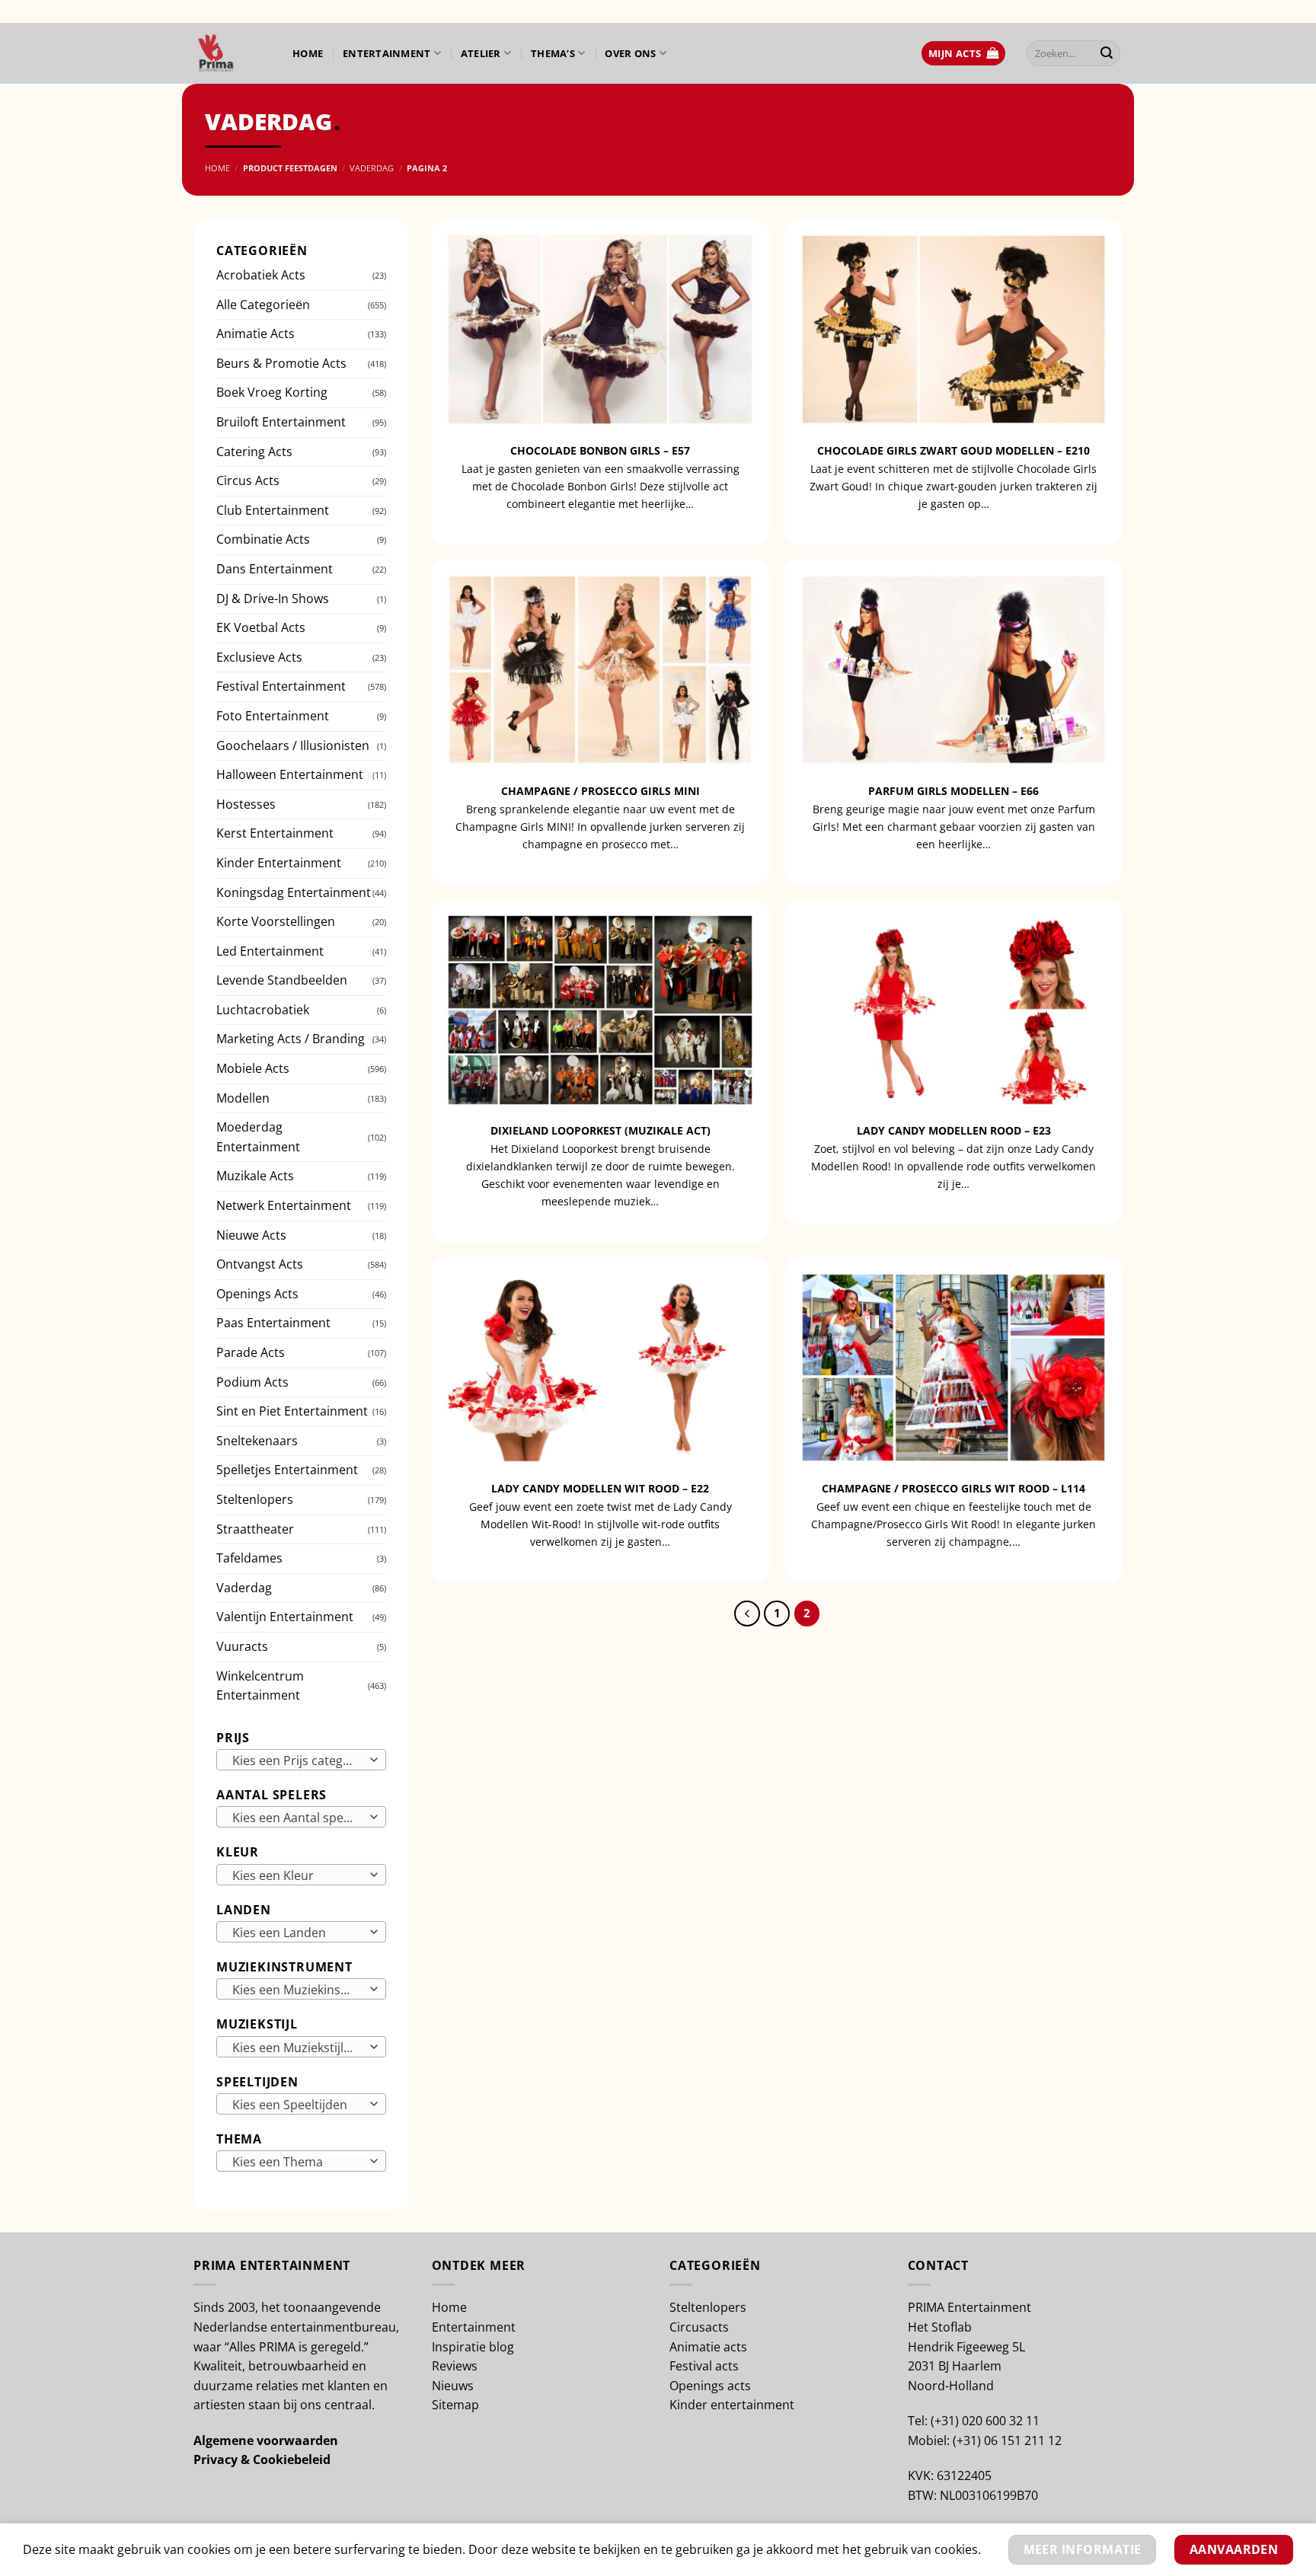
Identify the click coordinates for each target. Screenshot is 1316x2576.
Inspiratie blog (473, 2347)
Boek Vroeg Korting (272, 392)
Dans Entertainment (275, 569)
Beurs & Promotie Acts (281, 363)
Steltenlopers (255, 1499)
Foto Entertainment (273, 716)
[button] (963, 54)
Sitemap (455, 2405)
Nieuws (453, 2386)
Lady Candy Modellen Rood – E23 (954, 1131)
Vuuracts (242, 1646)
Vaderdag (372, 168)
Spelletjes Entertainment (287, 1470)
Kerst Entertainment (275, 833)
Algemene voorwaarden (266, 2440)
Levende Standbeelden (282, 980)
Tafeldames (249, 1558)
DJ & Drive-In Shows (273, 599)
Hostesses (246, 804)
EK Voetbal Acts (261, 627)
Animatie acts (708, 2347)
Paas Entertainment (273, 1323)
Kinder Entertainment (279, 863)
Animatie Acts (256, 334)
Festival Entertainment (281, 686)
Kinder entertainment (732, 2405)
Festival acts (704, 2366)
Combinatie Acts (263, 539)
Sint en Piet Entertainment (292, 1411)
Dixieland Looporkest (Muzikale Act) (601, 1131)
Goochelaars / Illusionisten (293, 745)
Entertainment (386, 53)
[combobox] (301, 1760)
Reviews (455, 2366)
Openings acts (710, 2386)
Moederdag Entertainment (258, 1137)
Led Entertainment (270, 951)
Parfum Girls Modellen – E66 (953, 791)
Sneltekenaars (257, 1441)
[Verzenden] (1107, 53)
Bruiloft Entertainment (281, 422)
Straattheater (255, 1529)
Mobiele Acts (253, 1068)
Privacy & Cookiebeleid (262, 2459)
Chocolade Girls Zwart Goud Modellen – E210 (953, 451)
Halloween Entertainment (290, 774)
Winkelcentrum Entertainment (260, 1686)
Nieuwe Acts (251, 1235)
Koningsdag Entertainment (294, 892)
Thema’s (553, 53)
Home (308, 53)
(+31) (946, 2421)
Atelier (481, 53)
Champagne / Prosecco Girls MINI (601, 791)
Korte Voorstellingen (276, 921)
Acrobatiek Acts (261, 275)
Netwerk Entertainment (284, 1205)
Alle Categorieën (263, 305)
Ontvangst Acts (260, 1264)
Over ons (630, 53)
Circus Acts (248, 480)
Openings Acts (257, 1294)
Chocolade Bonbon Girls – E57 (600, 451)
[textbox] (297, 1760)
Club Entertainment (273, 510)
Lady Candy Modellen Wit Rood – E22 (600, 1489)
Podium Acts (252, 1382)
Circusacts (699, 2327)
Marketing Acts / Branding (291, 1039)
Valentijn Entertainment (285, 1617)
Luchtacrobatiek (263, 1010)
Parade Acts (251, 1352)
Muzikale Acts (255, 1176)
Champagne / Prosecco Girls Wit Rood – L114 (953, 1489)
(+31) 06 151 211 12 (1007, 2440)
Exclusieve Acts (259, 657)
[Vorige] (747, 1614)
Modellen (243, 1098)
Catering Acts (254, 452)
